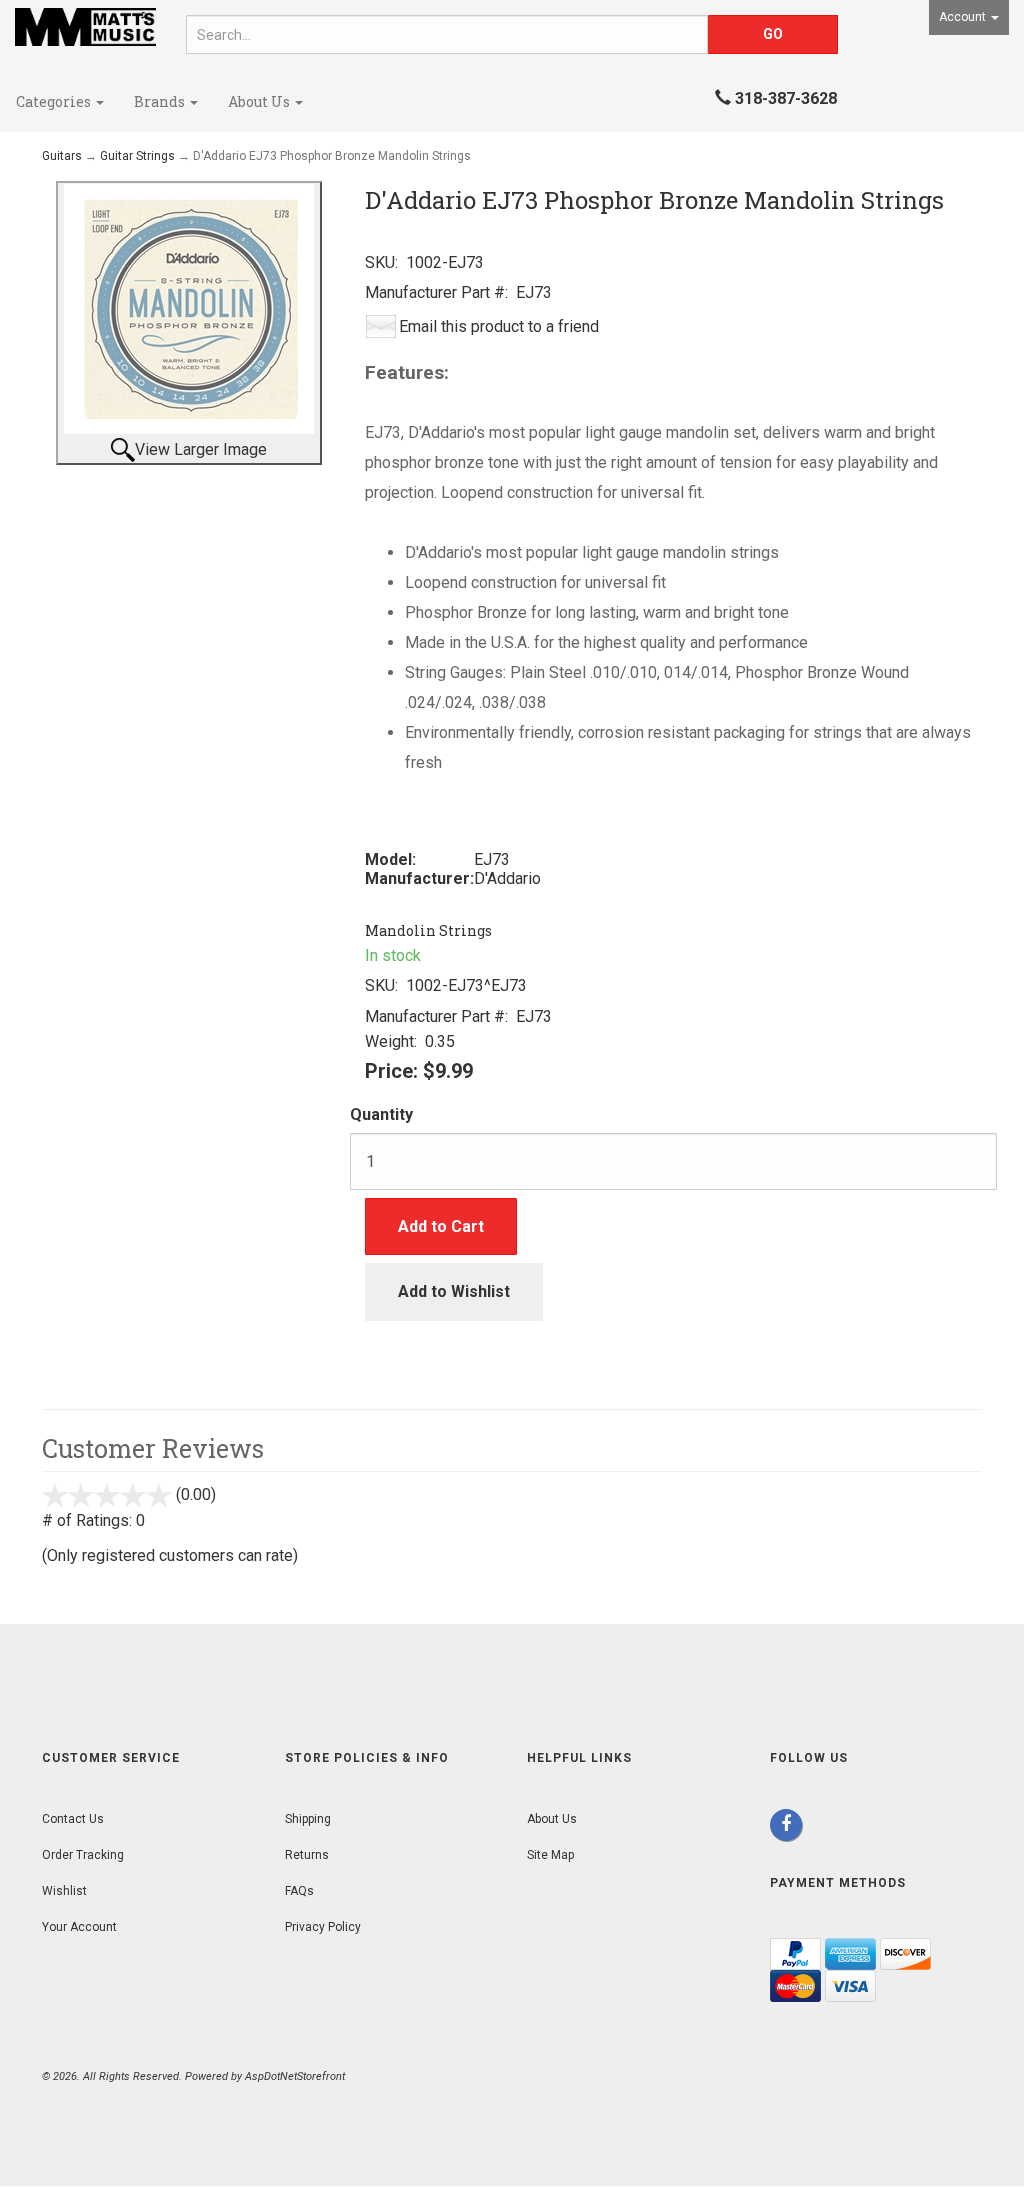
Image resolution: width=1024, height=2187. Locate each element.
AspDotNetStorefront (295, 2076)
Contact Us (73, 1819)
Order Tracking (83, 1855)
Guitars (62, 156)
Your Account (79, 1927)
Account (964, 17)
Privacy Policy (323, 1927)
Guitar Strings (137, 156)
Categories (55, 101)
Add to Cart (441, 1226)
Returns (307, 1855)
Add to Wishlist (454, 1291)
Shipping (308, 1819)
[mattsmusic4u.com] (85, 27)
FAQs (299, 1891)
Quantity (381, 1114)
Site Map (550, 1855)
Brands (161, 101)
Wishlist (64, 1891)
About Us (260, 101)
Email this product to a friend (499, 326)
